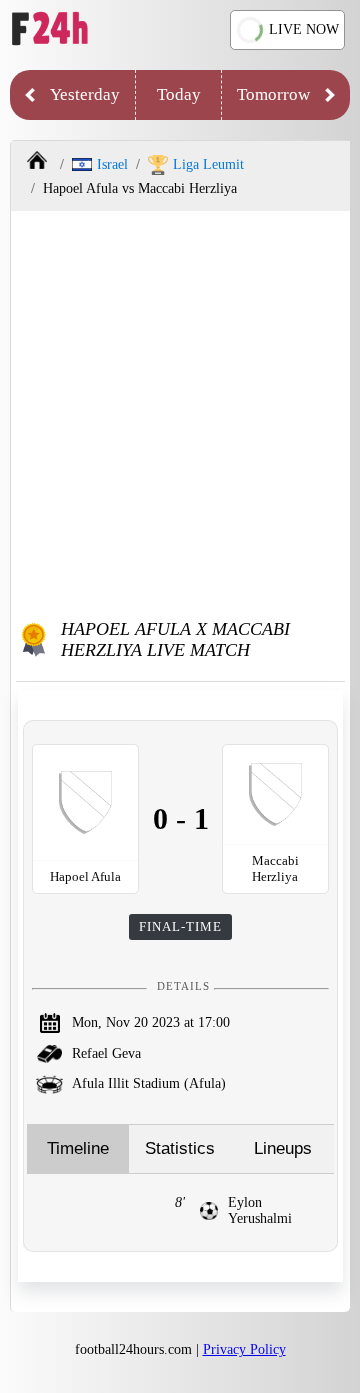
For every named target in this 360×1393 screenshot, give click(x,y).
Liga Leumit (208, 164)
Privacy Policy (244, 1349)
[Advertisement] (180, 411)
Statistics (180, 1148)
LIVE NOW (304, 29)
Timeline (78, 1148)
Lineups (283, 1148)
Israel (112, 164)
